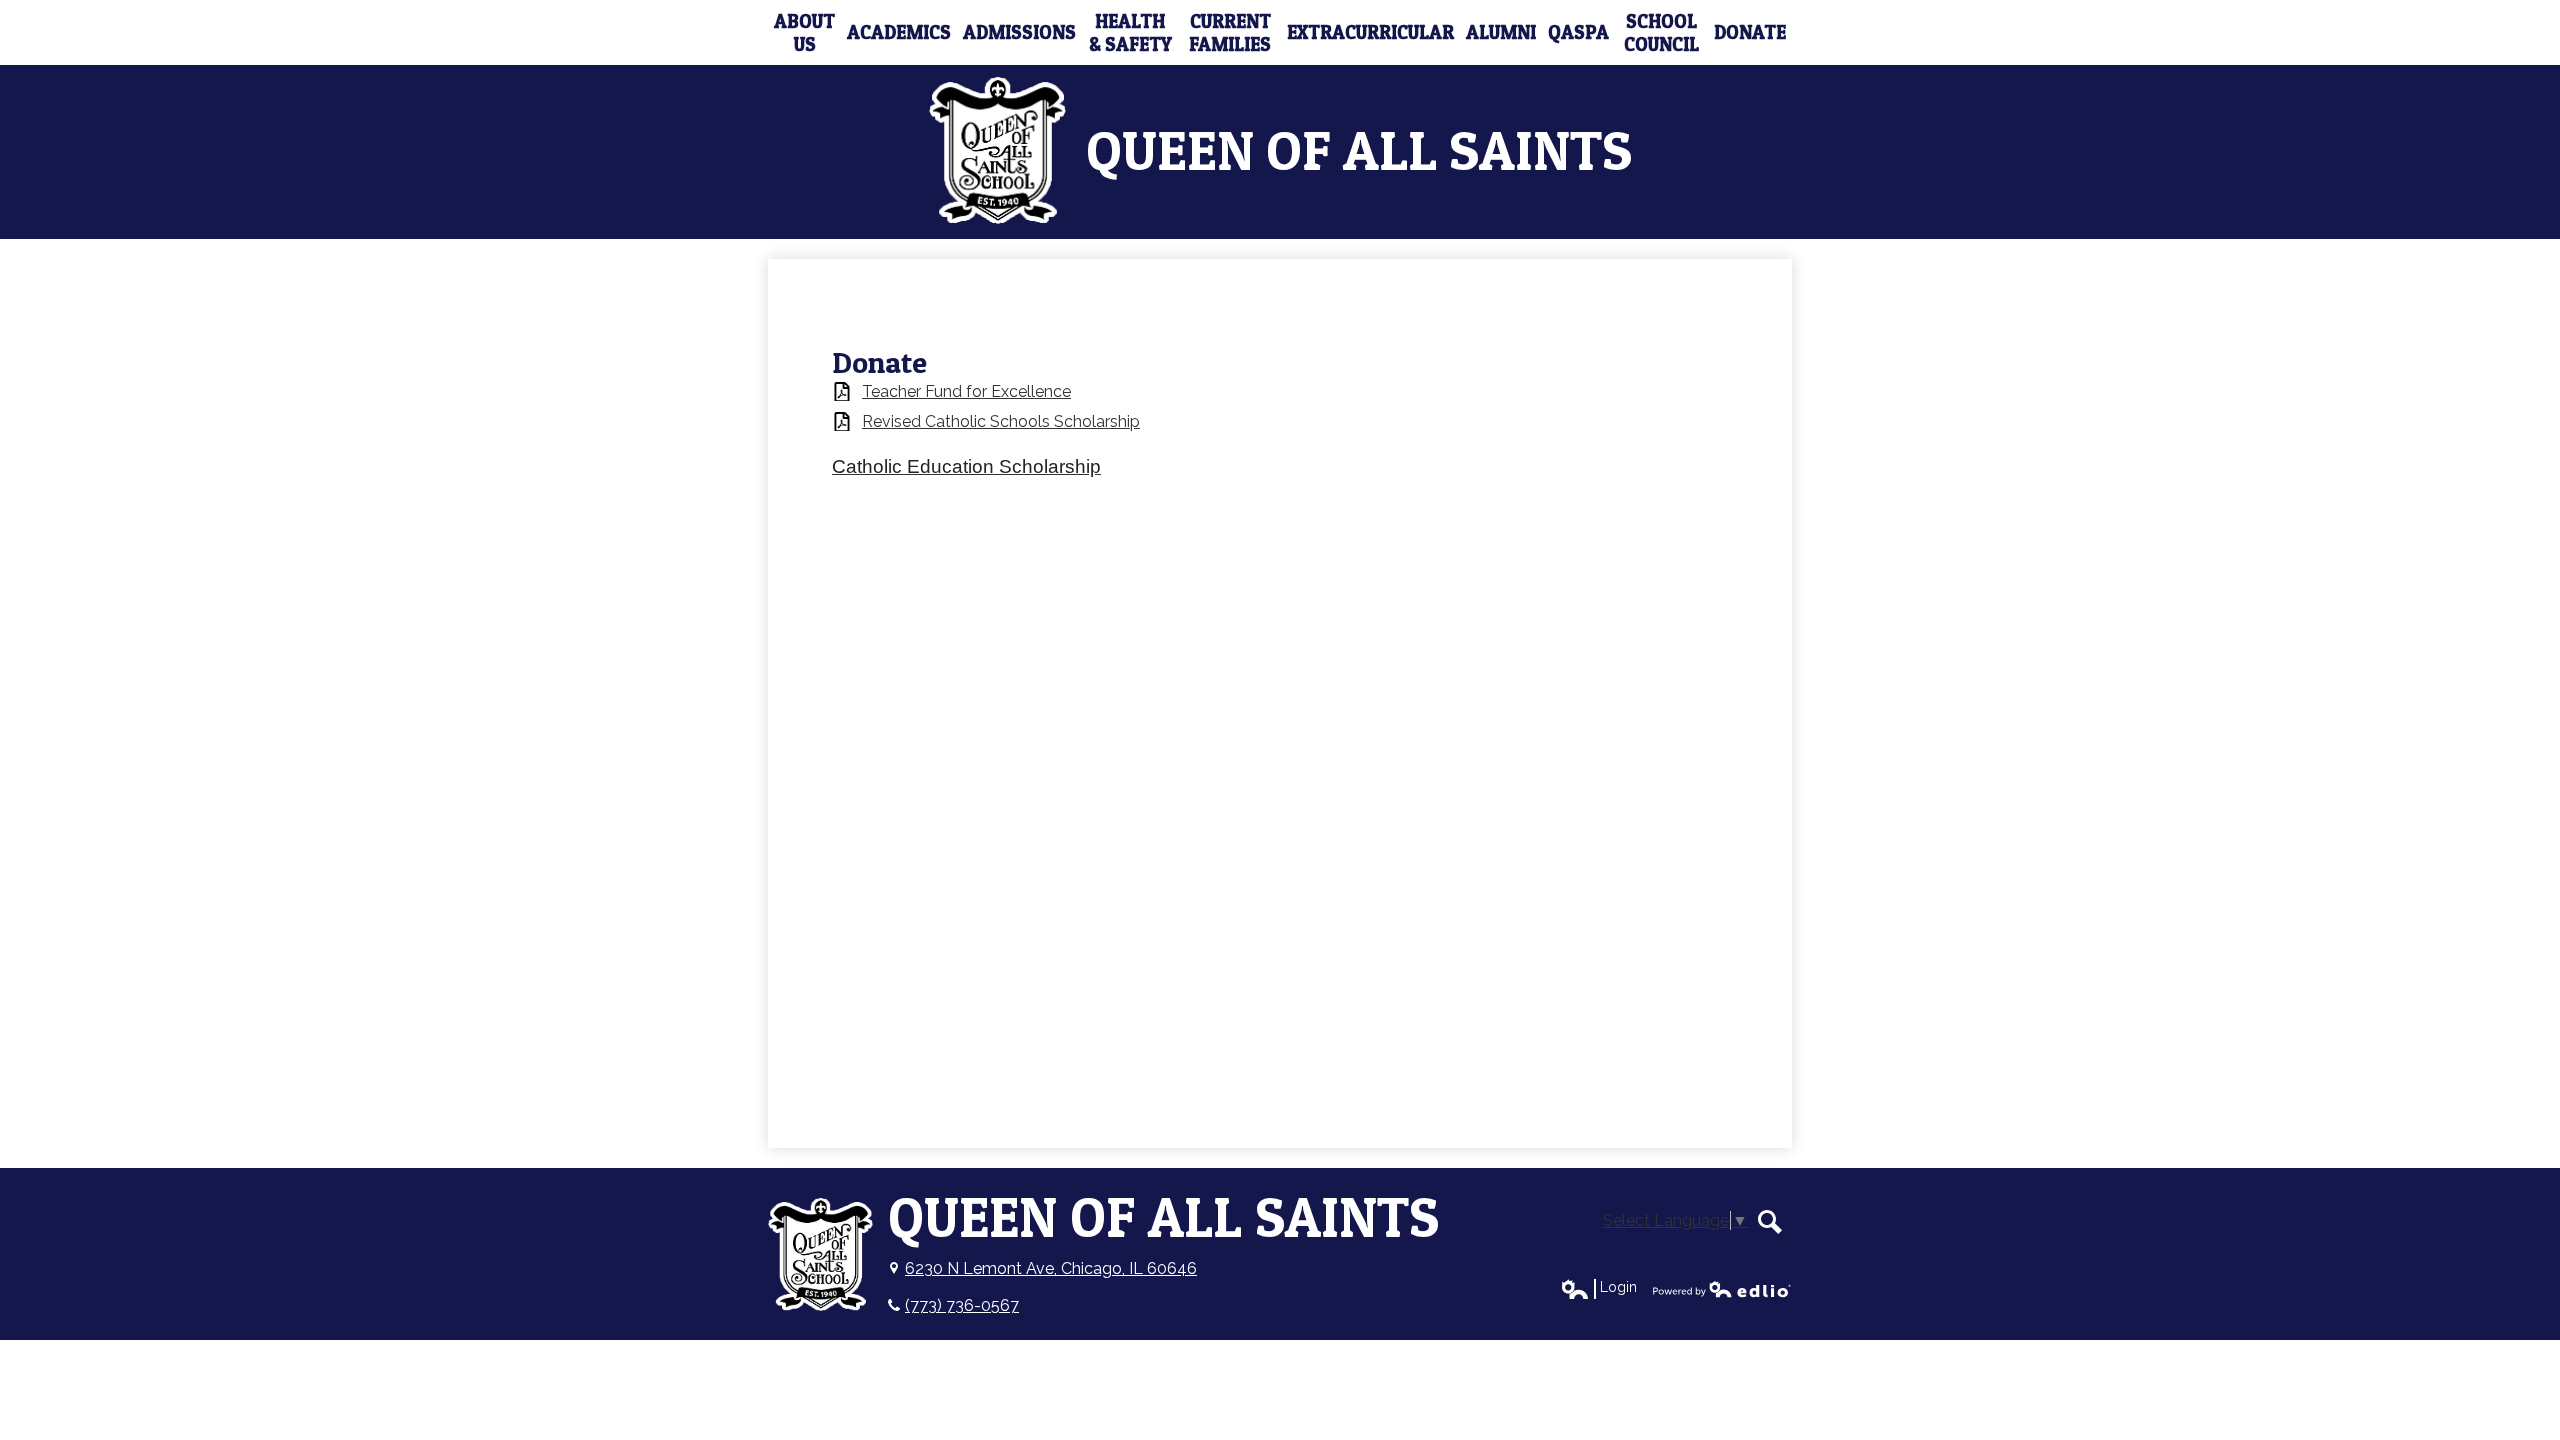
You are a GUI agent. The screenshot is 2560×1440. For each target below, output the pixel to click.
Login (1598, 1288)
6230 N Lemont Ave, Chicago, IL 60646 (1051, 1268)
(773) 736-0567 (962, 1305)
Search (1770, 1222)
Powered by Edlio (1722, 1289)
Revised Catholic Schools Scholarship (1001, 421)
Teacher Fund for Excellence (966, 391)
